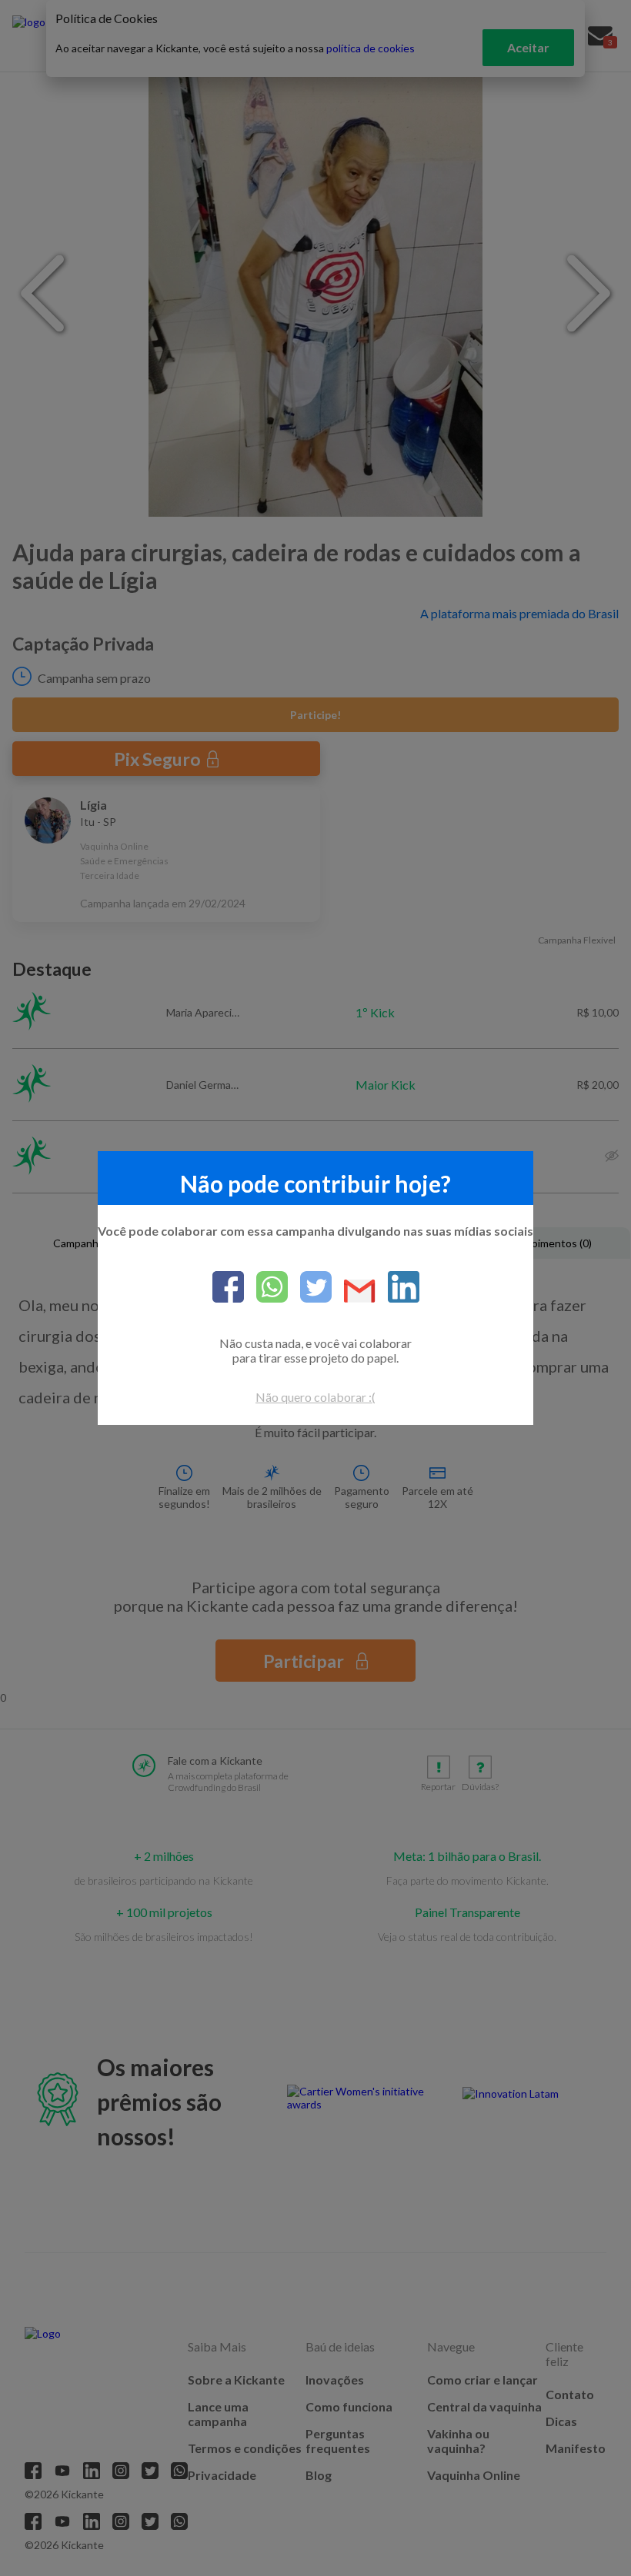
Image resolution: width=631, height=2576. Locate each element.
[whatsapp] (266, 1288)
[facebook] (228, 1288)
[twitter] (310, 1288)
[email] (354, 1292)
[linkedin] (397, 1288)
